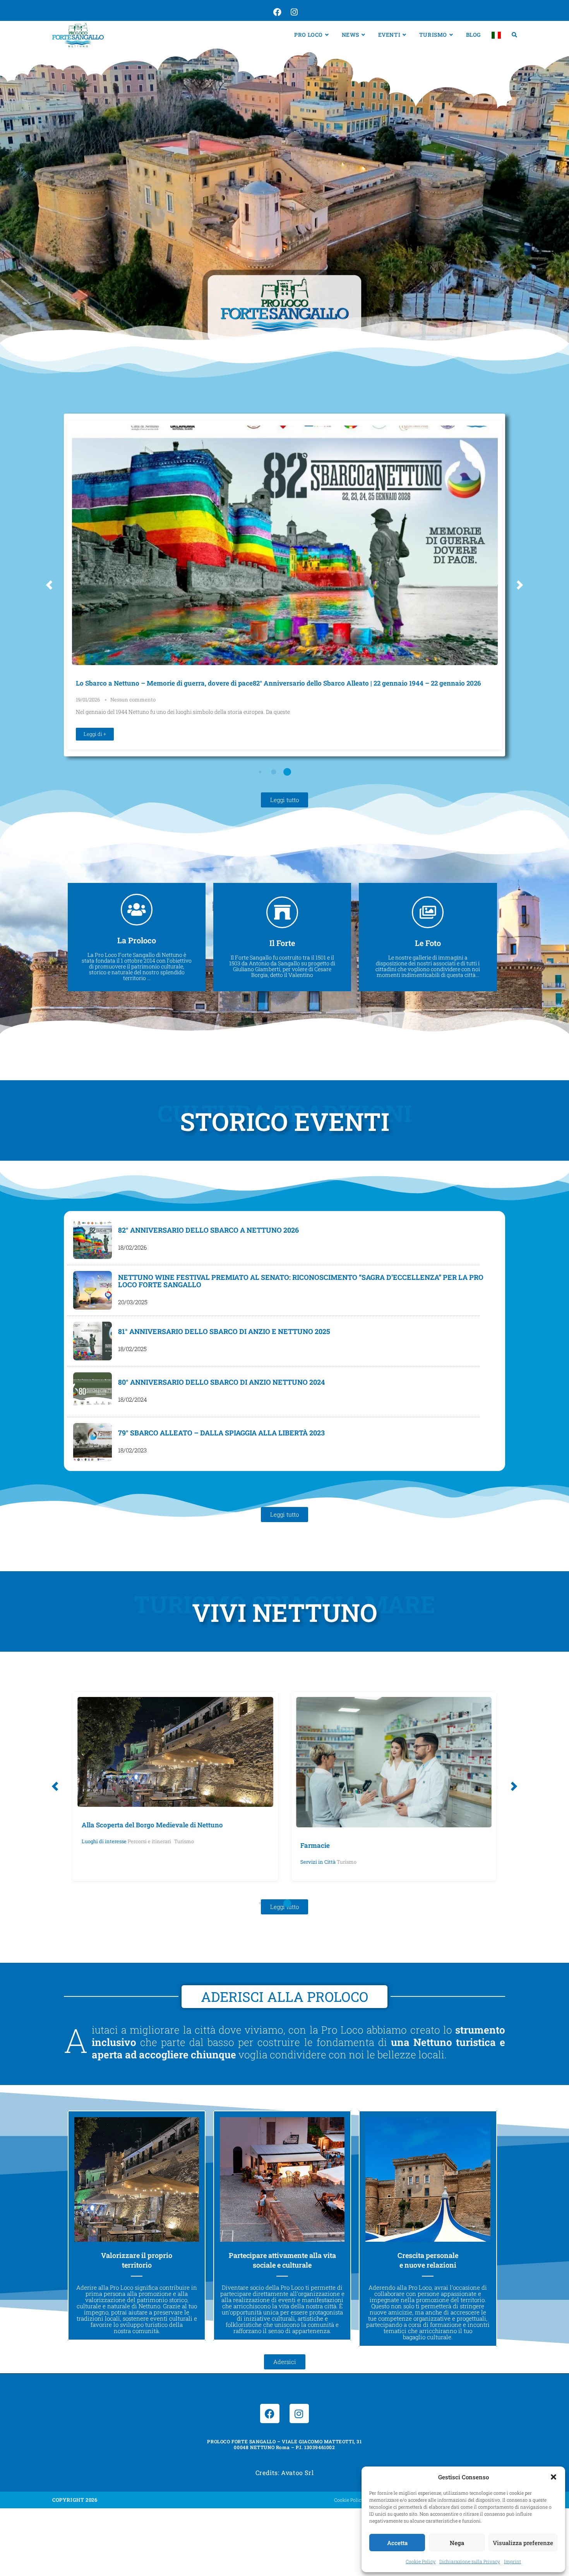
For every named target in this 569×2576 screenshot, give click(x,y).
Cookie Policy (421, 2561)
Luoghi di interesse (104, 1841)
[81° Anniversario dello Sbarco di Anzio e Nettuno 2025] (93, 1341)
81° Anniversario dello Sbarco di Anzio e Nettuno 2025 (224, 1331)
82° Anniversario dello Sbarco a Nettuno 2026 (208, 1230)
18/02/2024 (133, 1400)
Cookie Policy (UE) (354, 2500)
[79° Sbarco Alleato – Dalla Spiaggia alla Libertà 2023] (93, 1442)
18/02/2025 (132, 1349)
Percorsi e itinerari (149, 1841)
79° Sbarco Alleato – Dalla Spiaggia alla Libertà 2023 (221, 1433)
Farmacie (315, 1845)
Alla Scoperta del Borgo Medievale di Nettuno (152, 1825)
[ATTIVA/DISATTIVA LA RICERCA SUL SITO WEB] (514, 35)
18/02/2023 (132, 1450)
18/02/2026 (132, 1248)
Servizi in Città (318, 1862)
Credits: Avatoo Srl (284, 2473)
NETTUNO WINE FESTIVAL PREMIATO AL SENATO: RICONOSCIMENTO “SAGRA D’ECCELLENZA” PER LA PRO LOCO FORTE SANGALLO (301, 1281)
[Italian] (496, 35)
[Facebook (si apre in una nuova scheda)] (277, 12)
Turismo (184, 1841)
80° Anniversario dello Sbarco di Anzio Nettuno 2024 (221, 1382)
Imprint (512, 2561)
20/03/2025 (133, 1302)
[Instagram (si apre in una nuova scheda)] (293, 12)
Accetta (397, 2543)
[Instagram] (299, 2414)
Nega (457, 2543)
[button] (554, 2477)
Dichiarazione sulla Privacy (470, 2561)
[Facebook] (270, 2414)
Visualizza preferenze (523, 2543)
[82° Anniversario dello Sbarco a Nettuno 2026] (93, 1240)
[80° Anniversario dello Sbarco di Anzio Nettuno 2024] (93, 1392)
